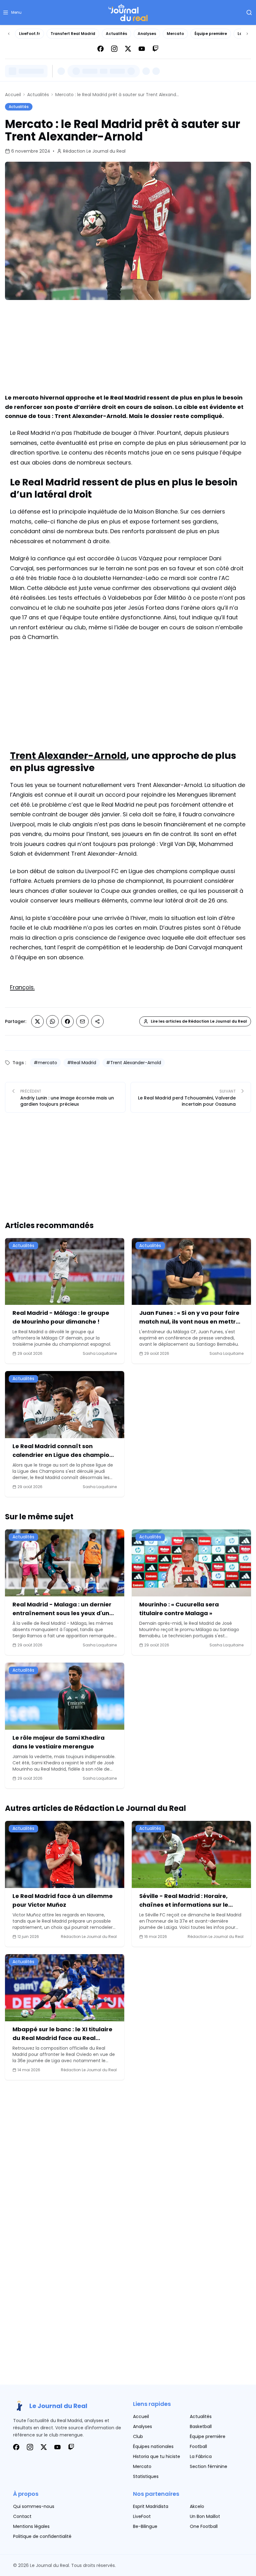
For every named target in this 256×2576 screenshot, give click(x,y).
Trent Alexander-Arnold (68, 756)
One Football (204, 2526)
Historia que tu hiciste (157, 2456)
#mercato (45, 1063)
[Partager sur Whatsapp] (52, 1021)
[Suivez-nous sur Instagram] (114, 49)
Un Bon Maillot (205, 2516)
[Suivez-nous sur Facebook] (101, 49)
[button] (12, 12)
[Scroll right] (247, 34)
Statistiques (146, 2476)
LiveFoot (142, 2516)
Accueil (13, 95)
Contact (22, 2516)
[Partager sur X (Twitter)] (37, 1021)
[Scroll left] (9, 34)
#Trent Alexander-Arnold (134, 1063)
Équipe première (211, 34)
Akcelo (197, 2506)
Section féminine (209, 2466)
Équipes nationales (153, 2446)
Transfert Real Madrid (73, 34)
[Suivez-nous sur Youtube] (142, 49)
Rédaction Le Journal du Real (94, 151)
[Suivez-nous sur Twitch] (155, 49)
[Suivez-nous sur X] (128, 49)
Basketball (201, 2426)
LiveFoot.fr (30, 34)
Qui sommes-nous (34, 2506)
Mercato (175, 34)
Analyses (147, 34)
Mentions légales (31, 2526)
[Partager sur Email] (82, 1021)
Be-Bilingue (145, 2526)
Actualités (116, 34)
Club (138, 2436)
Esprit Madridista (151, 2506)
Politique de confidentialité (42, 2536)
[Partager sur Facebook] (67, 1021)
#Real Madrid (82, 1063)
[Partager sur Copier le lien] (97, 1021)
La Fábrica (201, 2456)
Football (198, 2446)
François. (22, 987)
